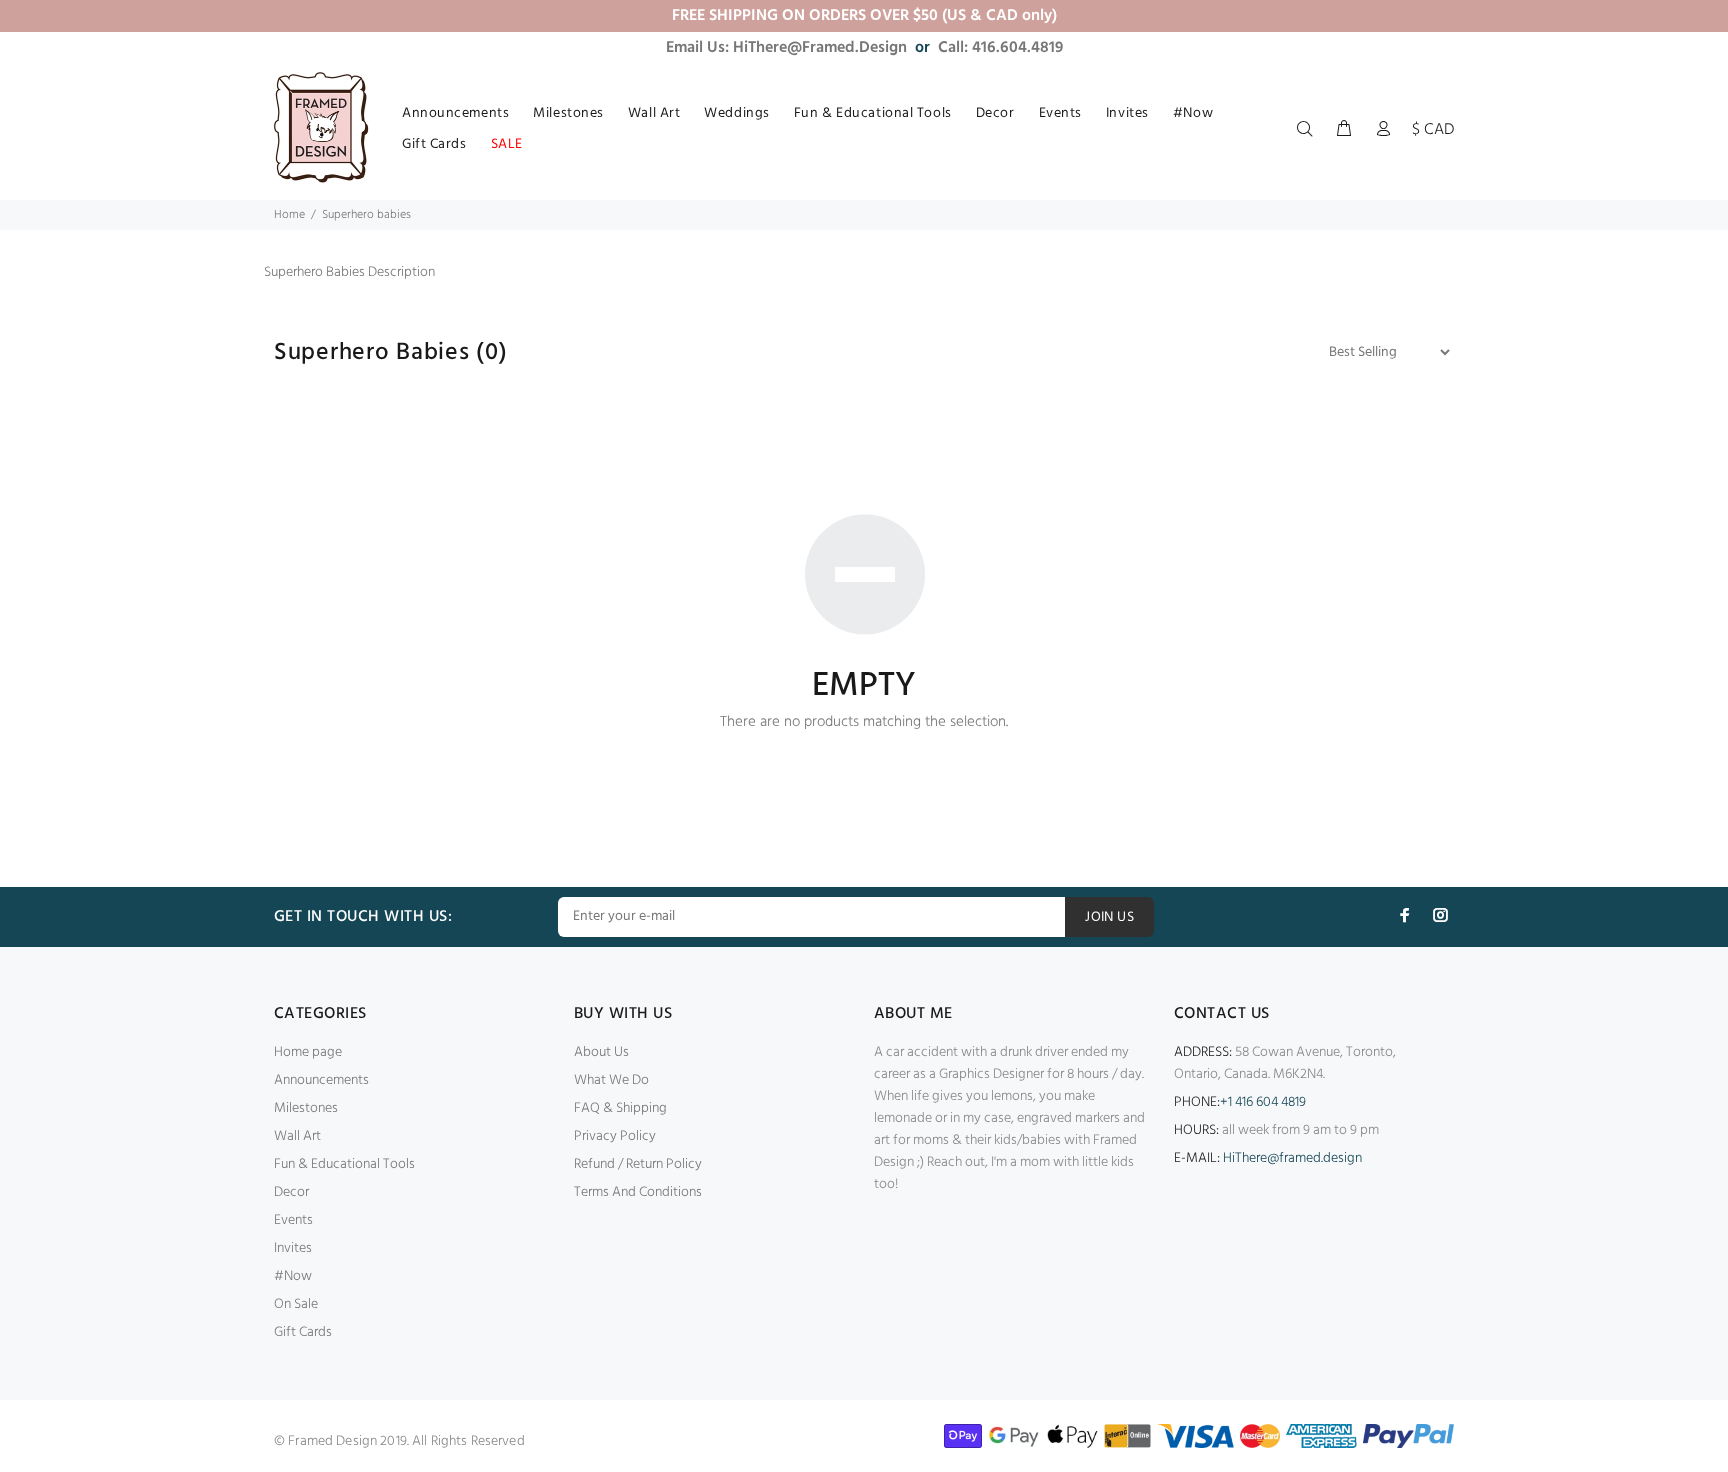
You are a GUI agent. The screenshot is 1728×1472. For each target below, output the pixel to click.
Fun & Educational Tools (344, 1164)
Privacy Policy (615, 1136)
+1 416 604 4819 (1263, 1102)
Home (289, 215)
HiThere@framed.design (1292, 1158)
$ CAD (1433, 130)
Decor (291, 1192)
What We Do (611, 1080)
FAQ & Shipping (620, 1108)
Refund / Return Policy (638, 1164)
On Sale (296, 1304)
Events (293, 1220)
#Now (293, 1276)
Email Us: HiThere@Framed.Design (786, 48)
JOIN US (1109, 917)
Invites (293, 1248)
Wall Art (297, 1136)
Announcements (321, 1080)
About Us (601, 1052)
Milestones (306, 1108)
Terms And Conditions (638, 1192)
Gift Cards (303, 1332)
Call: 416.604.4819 (1000, 48)
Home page (308, 1052)
